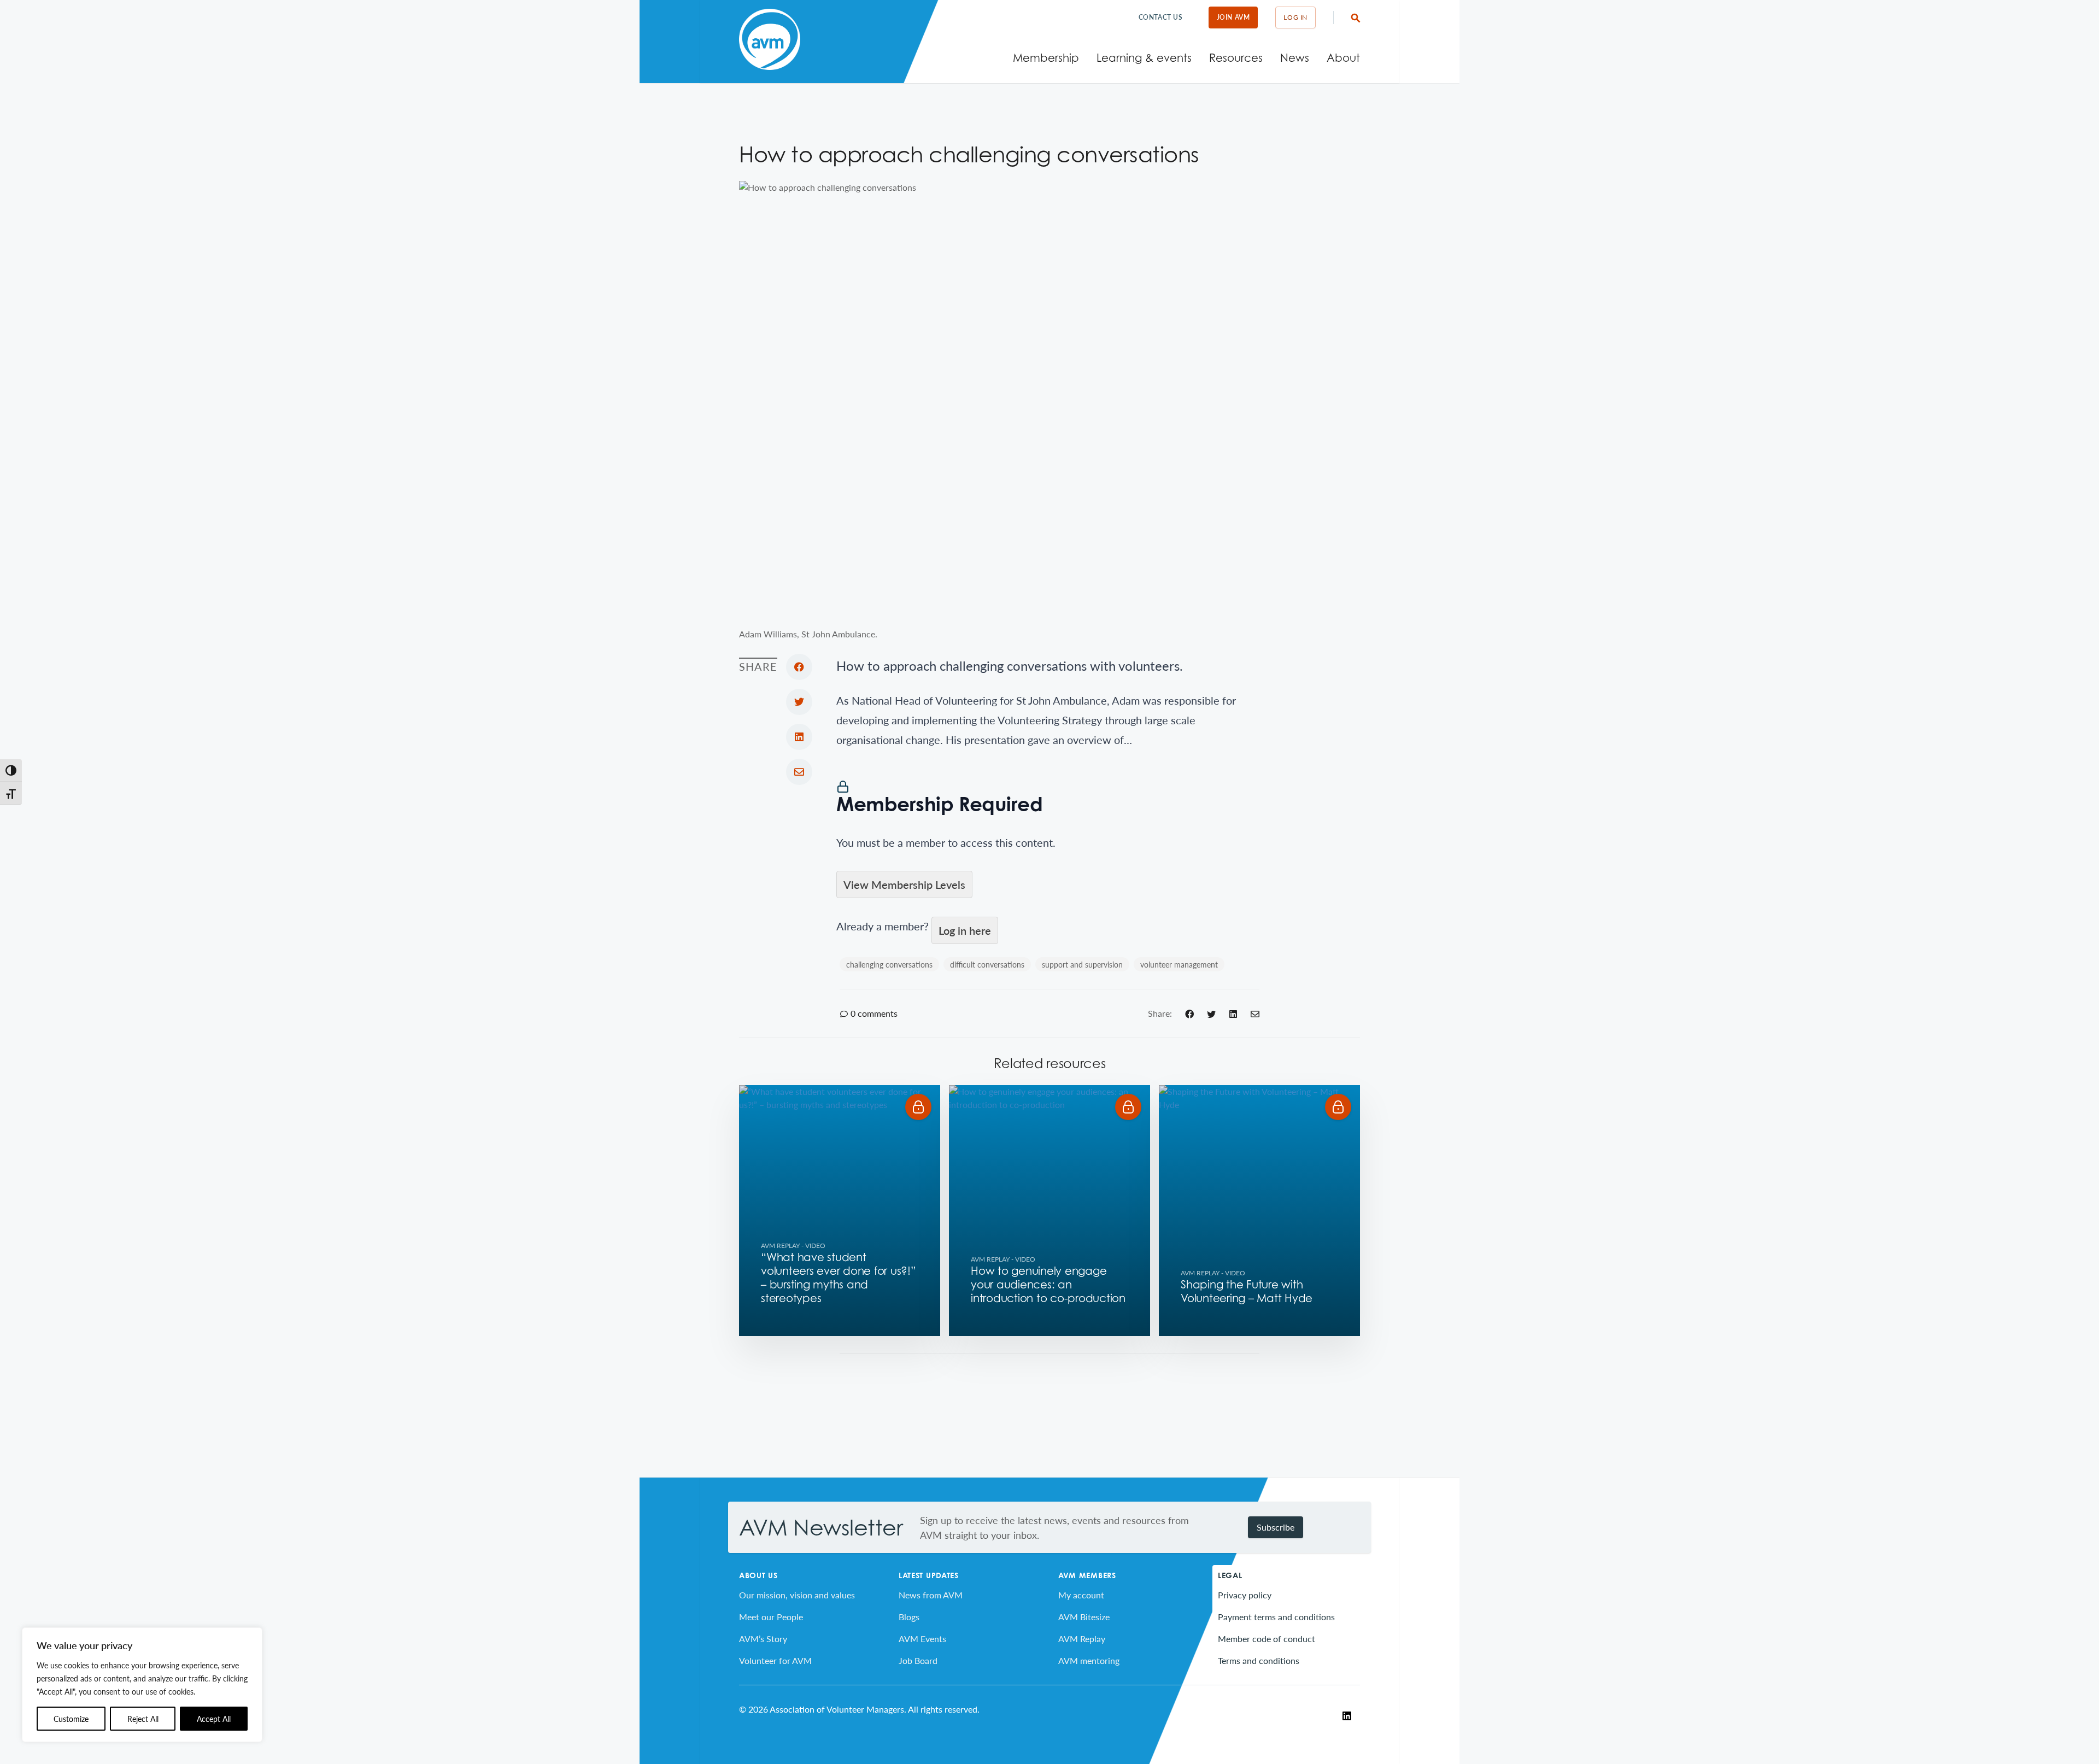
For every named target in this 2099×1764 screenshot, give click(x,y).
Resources (1236, 58)
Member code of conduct (1267, 1639)
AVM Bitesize (1084, 1617)
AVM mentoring (1089, 1660)
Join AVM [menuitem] (1233, 17)
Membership (1046, 58)
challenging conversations (889, 964)
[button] (918, 1107)
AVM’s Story (763, 1639)
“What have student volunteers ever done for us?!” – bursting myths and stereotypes (839, 1278)
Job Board (918, 1660)
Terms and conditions (1259, 1660)
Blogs (909, 1617)
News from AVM (931, 1595)
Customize (71, 1719)
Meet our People (771, 1617)
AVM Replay (780, 1246)
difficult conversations (987, 964)
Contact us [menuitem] (1161, 17)
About (1343, 58)
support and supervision (1082, 964)
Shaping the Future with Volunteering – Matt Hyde (1247, 1291)
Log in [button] (1295, 17)
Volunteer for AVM (775, 1660)
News (1295, 58)
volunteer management (1179, 964)
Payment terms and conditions (1276, 1617)
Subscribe (1276, 1527)
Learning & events (1144, 58)
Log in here (965, 930)
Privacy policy (1245, 1595)
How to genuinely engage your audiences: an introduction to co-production (1048, 1285)
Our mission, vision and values (797, 1595)
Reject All (143, 1719)
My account (1081, 1595)
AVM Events (922, 1639)
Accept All (214, 1719)
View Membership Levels (904, 884)
